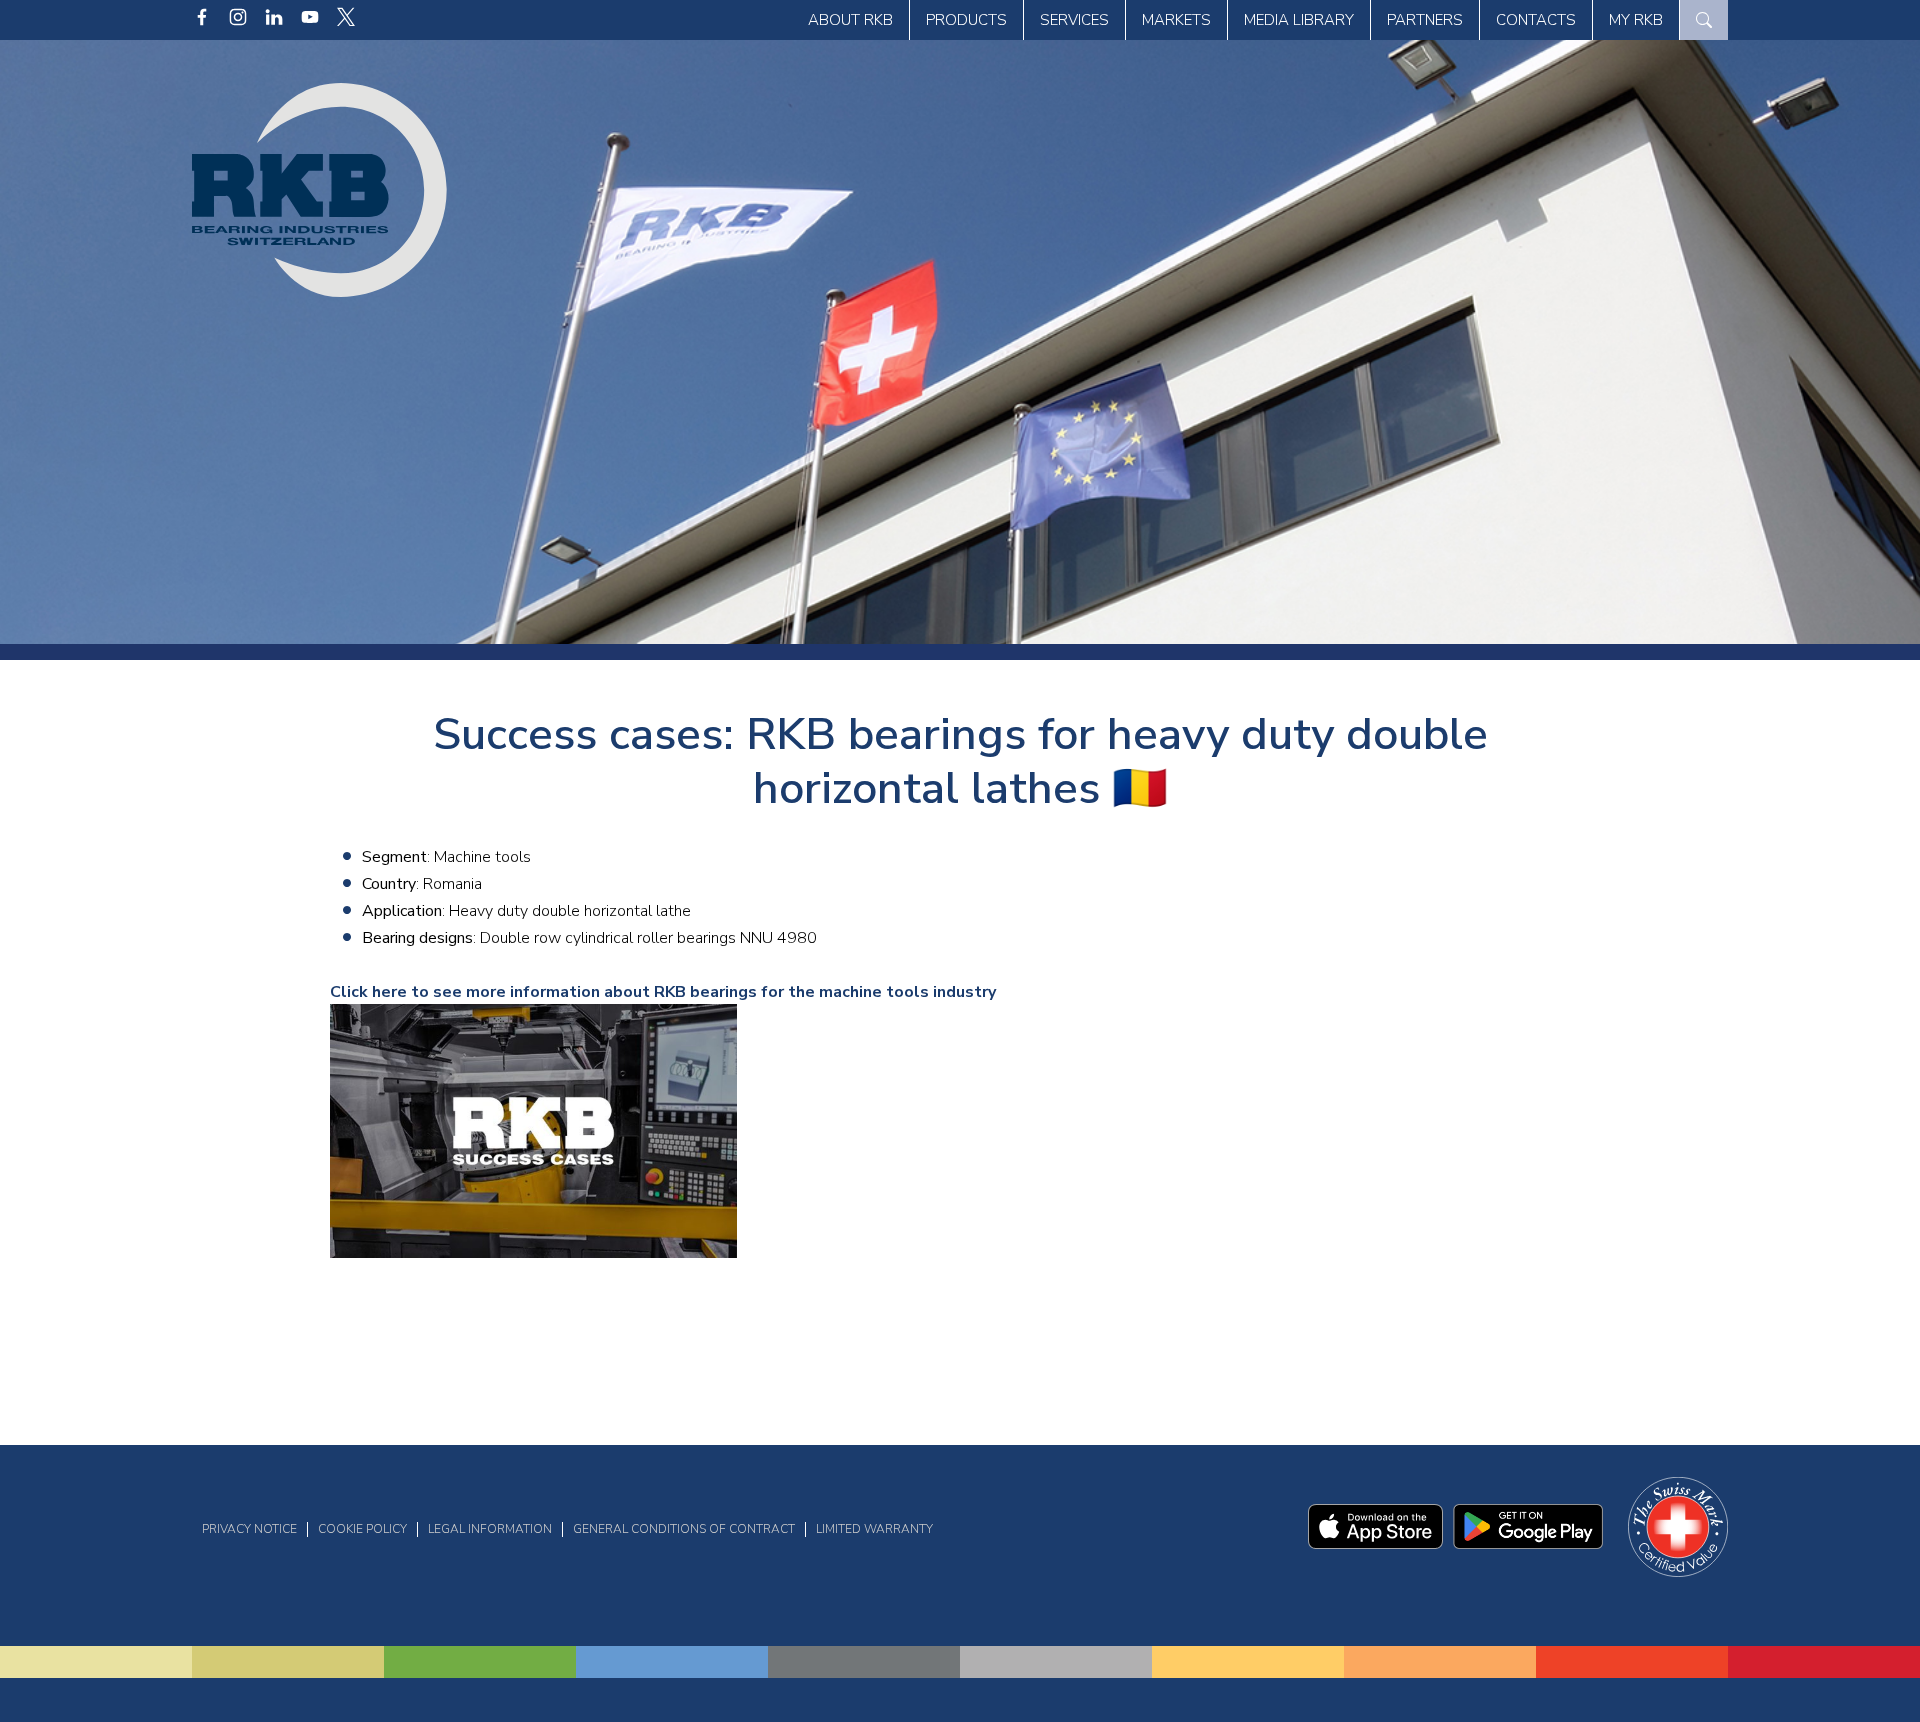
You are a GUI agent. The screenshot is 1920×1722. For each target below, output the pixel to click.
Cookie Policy (362, 1529)
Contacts (1536, 20)
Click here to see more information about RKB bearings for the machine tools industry (663, 992)
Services (1074, 20)
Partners (1425, 20)
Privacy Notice (249, 1529)
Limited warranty (874, 1529)
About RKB (850, 20)
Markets (1176, 20)
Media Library (1299, 20)
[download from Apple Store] (1375, 1544)
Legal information (490, 1529)
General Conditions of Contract (684, 1529)
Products (966, 20)
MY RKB (1636, 20)
